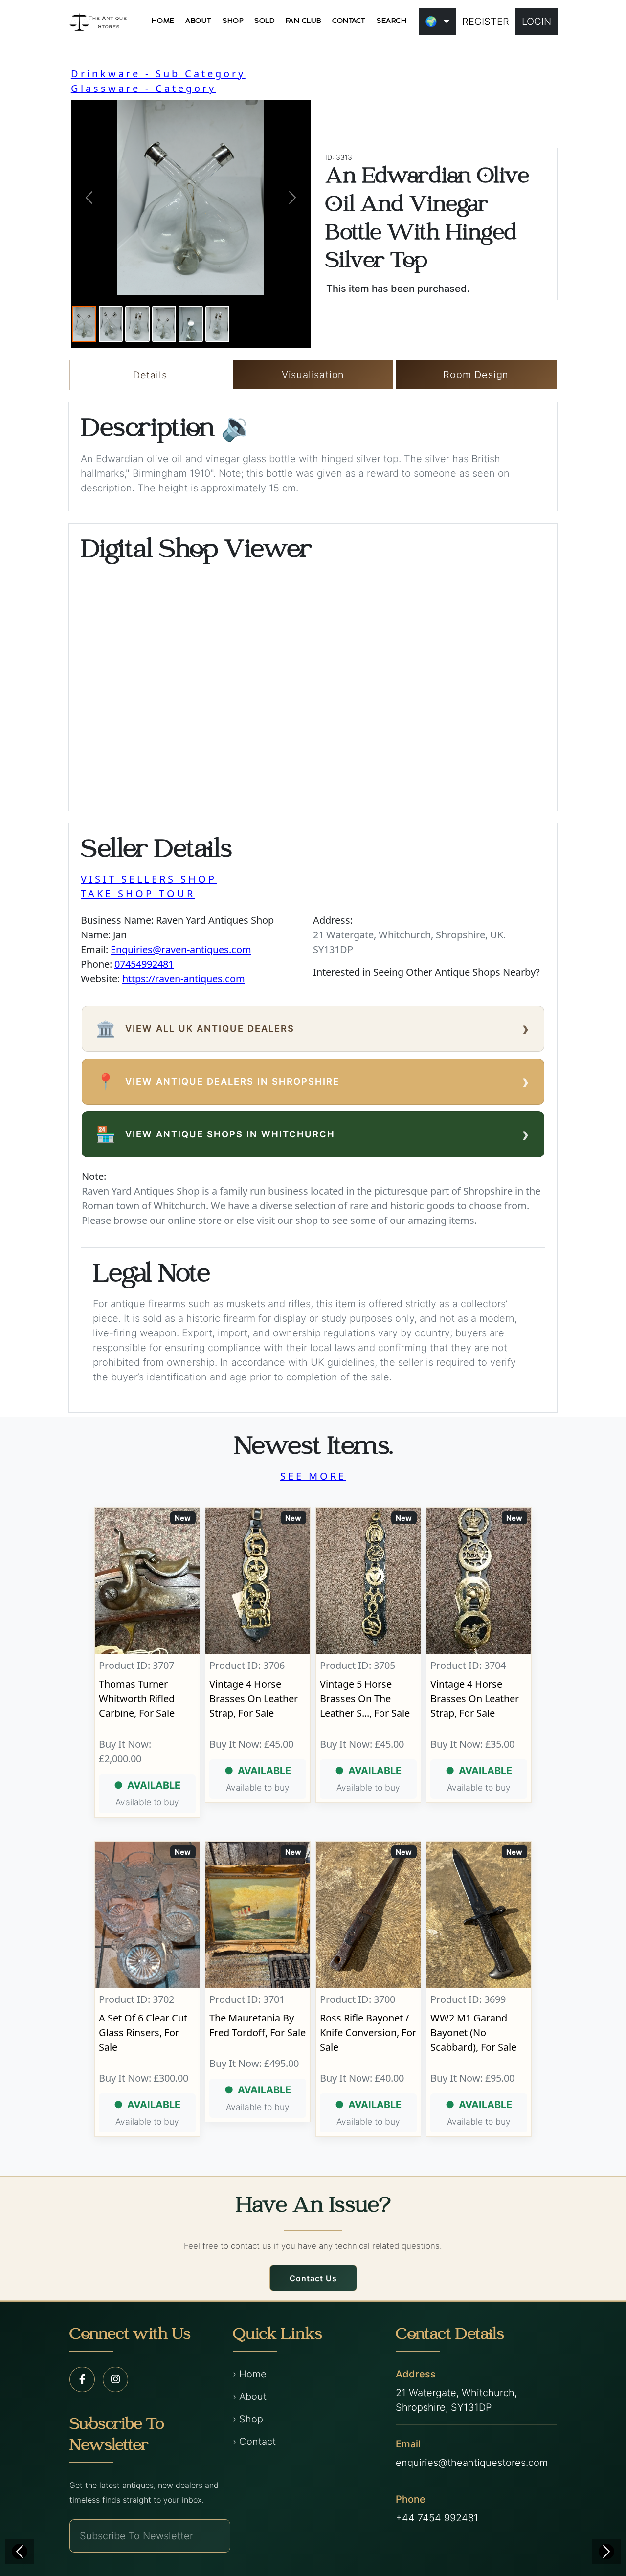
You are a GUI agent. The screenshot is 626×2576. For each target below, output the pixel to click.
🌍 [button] (431, 22)
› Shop (248, 2419)
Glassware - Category (144, 88)
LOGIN (537, 22)
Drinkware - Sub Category (158, 74)
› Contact (254, 2442)
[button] (89, 198)
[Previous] (20, 2552)
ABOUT (199, 21)
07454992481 (144, 964)
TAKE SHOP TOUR (138, 894)
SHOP (233, 21)
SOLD (264, 21)
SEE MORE (313, 1476)
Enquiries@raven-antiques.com (181, 949)
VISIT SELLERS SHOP (149, 879)
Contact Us (313, 2278)
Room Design (476, 375)
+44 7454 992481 (437, 2518)
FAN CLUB (303, 21)
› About (250, 2397)
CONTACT (349, 21)
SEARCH (391, 21)
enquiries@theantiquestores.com (472, 2463)
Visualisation (313, 375)
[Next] (606, 2552)
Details (150, 375)
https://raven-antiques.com (184, 979)
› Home (250, 2374)
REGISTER (486, 22)
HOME (163, 21)
